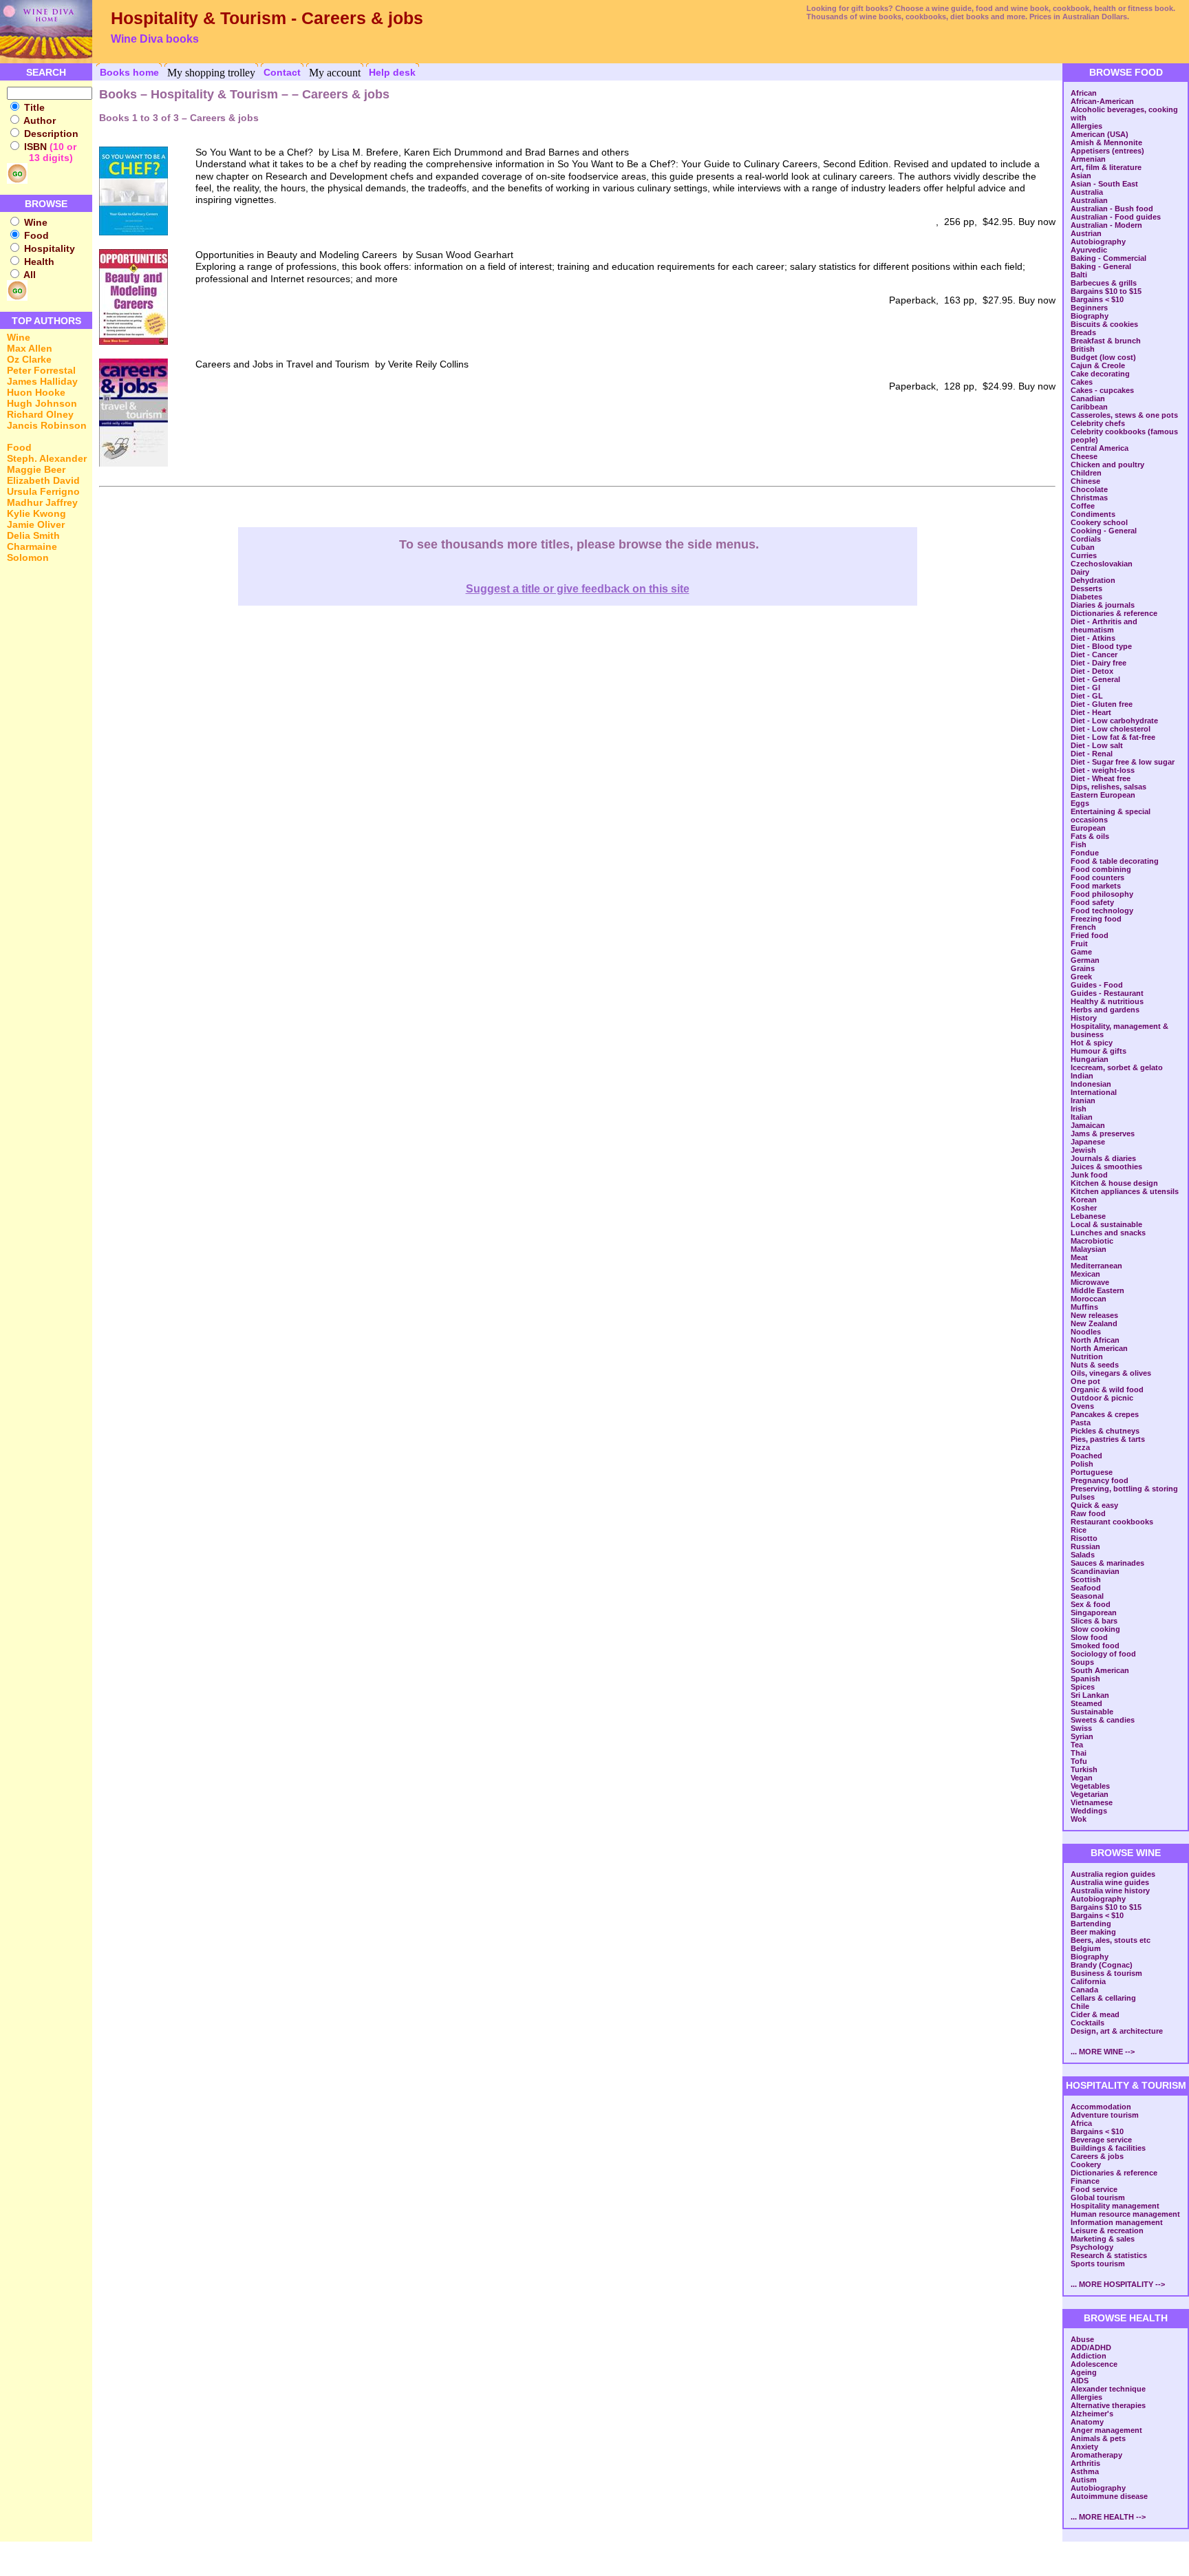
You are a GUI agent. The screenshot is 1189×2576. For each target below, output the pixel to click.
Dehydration (1093, 580)
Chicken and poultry (1107, 465)
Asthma (1085, 2471)
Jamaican (1088, 1125)
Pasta (1081, 1423)
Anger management (1106, 2430)
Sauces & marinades (1107, 1563)
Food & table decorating (1115, 861)
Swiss (1081, 1728)
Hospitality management (1115, 2206)
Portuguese (1092, 1472)
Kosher (1084, 1208)
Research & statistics (1109, 2255)
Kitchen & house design (1114, 1183)
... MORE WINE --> (1103, 2052)
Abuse (1082, 2339)
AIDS (1080, 2381)
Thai (1079, 1753)
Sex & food (1091, 1604)
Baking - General (1101, 266)
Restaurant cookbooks (1112, 1522)
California (1088, 1981)
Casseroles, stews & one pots (1124, 415)
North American (1099, 1348)
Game (1081, 952)
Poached (1086, 1456)
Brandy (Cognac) (1102, 1965)
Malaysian (1089, 1249)
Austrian (1086, 233)
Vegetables (1090, 1786)
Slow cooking (1095, 1629)
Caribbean (1089, 407)
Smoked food (1095, 1646)
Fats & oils (1090, 836)
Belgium (1086, 1948)
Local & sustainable (1106, 1224)
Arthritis (1085, 2463)
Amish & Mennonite (1106, 142)
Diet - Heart (1091, 712)
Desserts (1086, 588)
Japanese (1088, 1142)
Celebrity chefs (1098, 423)
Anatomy (1087, 2422)
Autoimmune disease (1109, 2496)
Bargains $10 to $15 (1106, 291)
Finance (1085, 2181)
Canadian (1088, 398)
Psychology (1092, 2247)
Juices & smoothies (1106, 1167)
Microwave (1090, 1282)
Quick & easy (1094, 1505)
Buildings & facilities (1108, 2148)
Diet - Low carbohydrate (1114, 721)
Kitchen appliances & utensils (1125, 1191)
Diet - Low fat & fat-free (1113, 737)
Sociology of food (1103, 1654)
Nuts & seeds (1095, 1365)
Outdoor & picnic (1102, 1398)
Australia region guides (1113, 1874)
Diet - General (1095, 679)
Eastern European (1103, 795)
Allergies (1086, 126)
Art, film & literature (1106, 167)
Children (1086, 473)
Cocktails (1088, 2023)
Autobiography (1098, 242)
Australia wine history (1110, 1891)
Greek (1081, 977)
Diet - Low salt (1097, 745)
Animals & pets (1098, 2438)
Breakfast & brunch (1106, 341)
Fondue (1085, 853)
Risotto (1084, 1538)
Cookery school (1099, 522)
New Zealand (1094, 1323)
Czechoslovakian (1102, 564)
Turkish (1084, 1769)
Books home (129, 72)
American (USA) (1100, 134)
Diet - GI (1085, 688)
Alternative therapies (1108, 2405)
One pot (1085, 1381)
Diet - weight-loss (1103, 770)
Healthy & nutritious (1107, 1001)
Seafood (1086, 1588)
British (1083, 349)
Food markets (1096, 886)
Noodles (1086, 1332)
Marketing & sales (1103, 2239)
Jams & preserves (1103, 1133)
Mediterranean (1096, 1266)
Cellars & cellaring (1103, 1998)
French (1083, 927)
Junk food (1089, 1175)
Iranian (1083, 1100)
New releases (1094, 1315)
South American (1100, 1670)
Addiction (1089, 2356)
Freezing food (1096, 919)
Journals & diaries (1103, 1158)
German (1085, 960)
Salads (1083, 1555)
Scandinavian (1095, 1571)
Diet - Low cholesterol (1111, 729)
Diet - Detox (1092, 671)
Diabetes (1086, 597)
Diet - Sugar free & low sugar (1123, 762)
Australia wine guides (1110, 1882)
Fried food (1090, 935)
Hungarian (1090, 1059)
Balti (1079, 275)
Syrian (1082, 1736)
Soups (1082, 1662)
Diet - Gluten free (1102, 704)
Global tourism (1098, 2197)
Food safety (1092, 902)
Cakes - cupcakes (1102, 390)
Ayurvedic (1089, 250)
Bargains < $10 (1097, 299)
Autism (1084, 2480)
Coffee (1083, 506)
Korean (1084, 1200)
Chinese (1085, 481)
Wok (1079, 1819)
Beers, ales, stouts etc (1111, 1940)
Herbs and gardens (1105, 1010)
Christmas (1089, 498)
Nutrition (1087, 1356)
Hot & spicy (1092, 1043)
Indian (1082, 1076)
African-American (1102, 101)
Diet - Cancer (1094, 654)
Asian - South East (1104, 184)
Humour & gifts (1099, 1051)
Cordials (1086, 539)
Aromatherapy (1096, 2455)
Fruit (1079, 944)
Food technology (1102, 911)
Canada (1084, 1990)
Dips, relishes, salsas (1108, 787)
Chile (1080, 2006)
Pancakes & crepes (1105, 1414)
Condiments (1093, 514)
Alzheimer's (1092, 2414)
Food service (1094, 2189)
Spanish (1085, 1679)
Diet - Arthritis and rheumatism (1104, 626)
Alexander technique (1108, 2389)
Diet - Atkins (1093, 638)
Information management (1117, 2222)
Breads (1083, 332)
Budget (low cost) (1103, 357)
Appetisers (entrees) (1107, 151)
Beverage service (1101, 2140)
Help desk (392, 72)
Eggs (1080, 803)
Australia (1087, 192)
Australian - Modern (1106, 225)
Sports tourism (1098, 2264)
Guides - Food (1097, 985)
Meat (1079, 1257)
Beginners (1089, 308)
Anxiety (1084, 2447)
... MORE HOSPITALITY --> (1118, 2284)
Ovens (1082, 1406)
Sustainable (1092, 1712)
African (1084, 93)
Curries (1084, 555)
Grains (1083, 968)
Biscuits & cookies (1104, 324)
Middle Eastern (1097, 1290)
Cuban (1083, 547)
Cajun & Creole (1098, 365)
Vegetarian (1090, 1794)
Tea (1077, 1745)
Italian (1082, 1117)
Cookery (1086, 2164)
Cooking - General (1104, 531)
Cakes (1082, 382)
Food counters (1097, 877)
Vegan (1082, 1778)
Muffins (1084, 1307)
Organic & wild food (1107, 1390)
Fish (1079, 844)
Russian (1085, 1546)
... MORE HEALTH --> (1108, 2517)
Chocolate (1089, 489)
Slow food (1089, 1637)
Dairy (1080, 572)
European (1088, 828)
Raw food (1088, 1513)
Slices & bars (1094, 1621)
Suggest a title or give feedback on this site (578, 589)
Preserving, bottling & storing (1124, 1489)
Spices (1083, 1687)
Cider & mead (1095, 2014)
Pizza (1080, 1447)
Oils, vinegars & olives (1111, 1373)
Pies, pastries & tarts (1108, 1439)
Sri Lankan (1090, 1695)
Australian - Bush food (1112, 209)
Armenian (1088, 159)
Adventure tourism (1105, 2115)
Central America (1100, 448)
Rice (1079, 1530)
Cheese (1084, 456)
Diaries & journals (1103, 605)
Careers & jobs (1097, 2156)
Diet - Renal (1092, 754)
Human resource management (1125, 2214)
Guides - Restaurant (1107, 993)
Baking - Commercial (1108, 258)
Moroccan (1089, 1299)
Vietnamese (1092, 1802)
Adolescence (1094, 2364)
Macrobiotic (1092, 1241)
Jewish (1083, 1150)
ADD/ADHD (1091, 2348)
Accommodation (1101, 2107)
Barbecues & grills (1104, 283)
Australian (1089, 200)
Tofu (1079, 1761)
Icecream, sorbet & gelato (1117, 1067)
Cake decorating (1100, 374)
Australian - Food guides (1116, 217)
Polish (1082, 1464)
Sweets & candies (1103, 1720)
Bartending (1091, 1924)
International (1094, 1092)
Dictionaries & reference (1114, 613)
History (1084, 1018)
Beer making (1093, 1932)
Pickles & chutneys (1105, 1431)
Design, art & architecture (1117, 2031)
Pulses (1083, 1497)
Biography (1090, 316)
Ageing (1084, 2372)
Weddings (1089, 1811)
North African (1095, 1340)
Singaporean (1094, 1612)
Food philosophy (1102, 894)
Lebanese (1088, 1216)
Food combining (1101, 869)
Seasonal (1087, 1596)
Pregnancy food (1100, 1480)
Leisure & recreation (1107, 2231)
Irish (1079, 1109)
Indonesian (1091, 1084)
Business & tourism (1106, 1973)
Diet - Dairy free (1099, 663)
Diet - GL (1087, 696)
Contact (282, 72)
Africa (1081, 2123)
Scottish (1086, 1579)
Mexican (1085, 1274)
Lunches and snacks (1108, 1233)
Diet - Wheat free (1101, 778)
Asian (1081, 175)
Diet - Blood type (1101, 646)
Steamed (1086, 1703)
